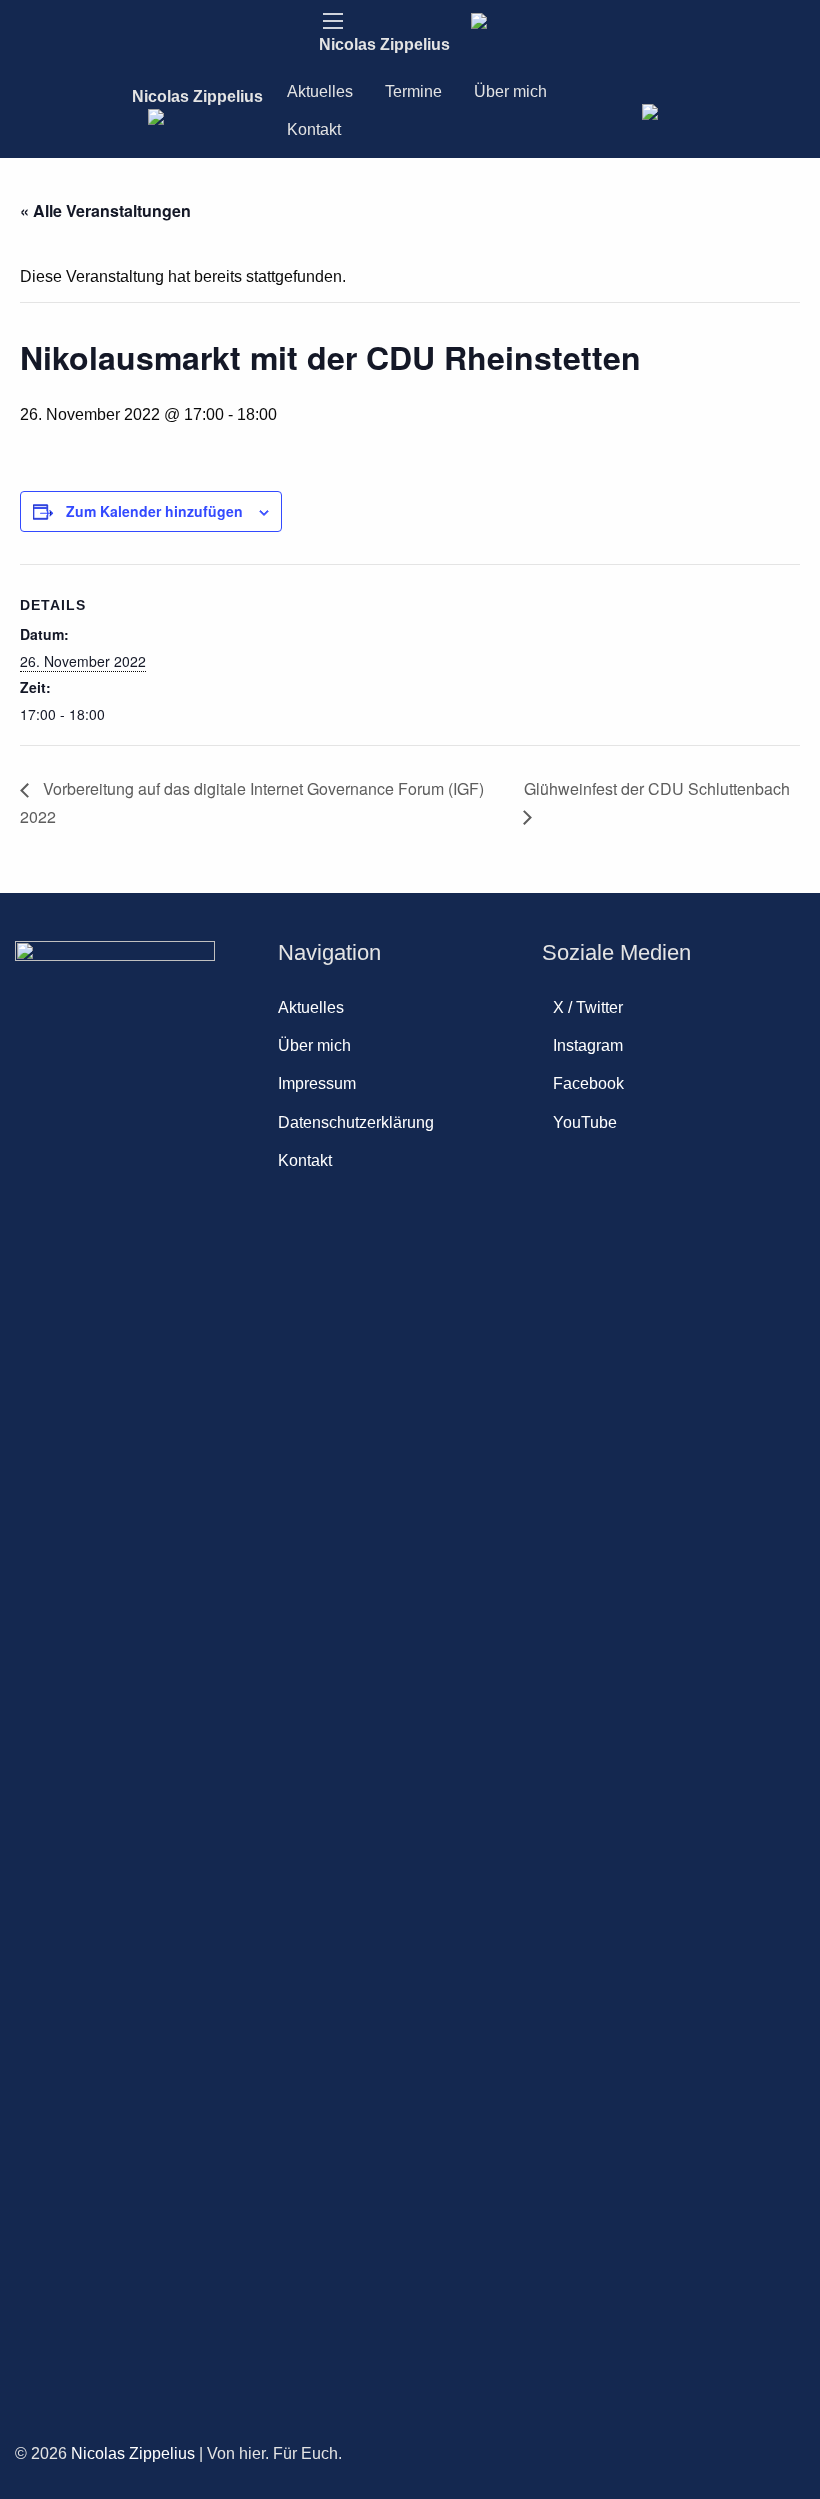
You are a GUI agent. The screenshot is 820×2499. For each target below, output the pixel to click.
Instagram (588, 1045)
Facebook (588, 1083)
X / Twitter (588, 1007)
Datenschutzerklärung (356, 1122)
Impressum (317, 1083)
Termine (413, 91)
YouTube (585, 1122)
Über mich (510, 91)
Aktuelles (320, 91)
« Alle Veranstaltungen (105, 210)
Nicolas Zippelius (384, 44)
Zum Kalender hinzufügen (154, 511)
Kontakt (314, 129)
